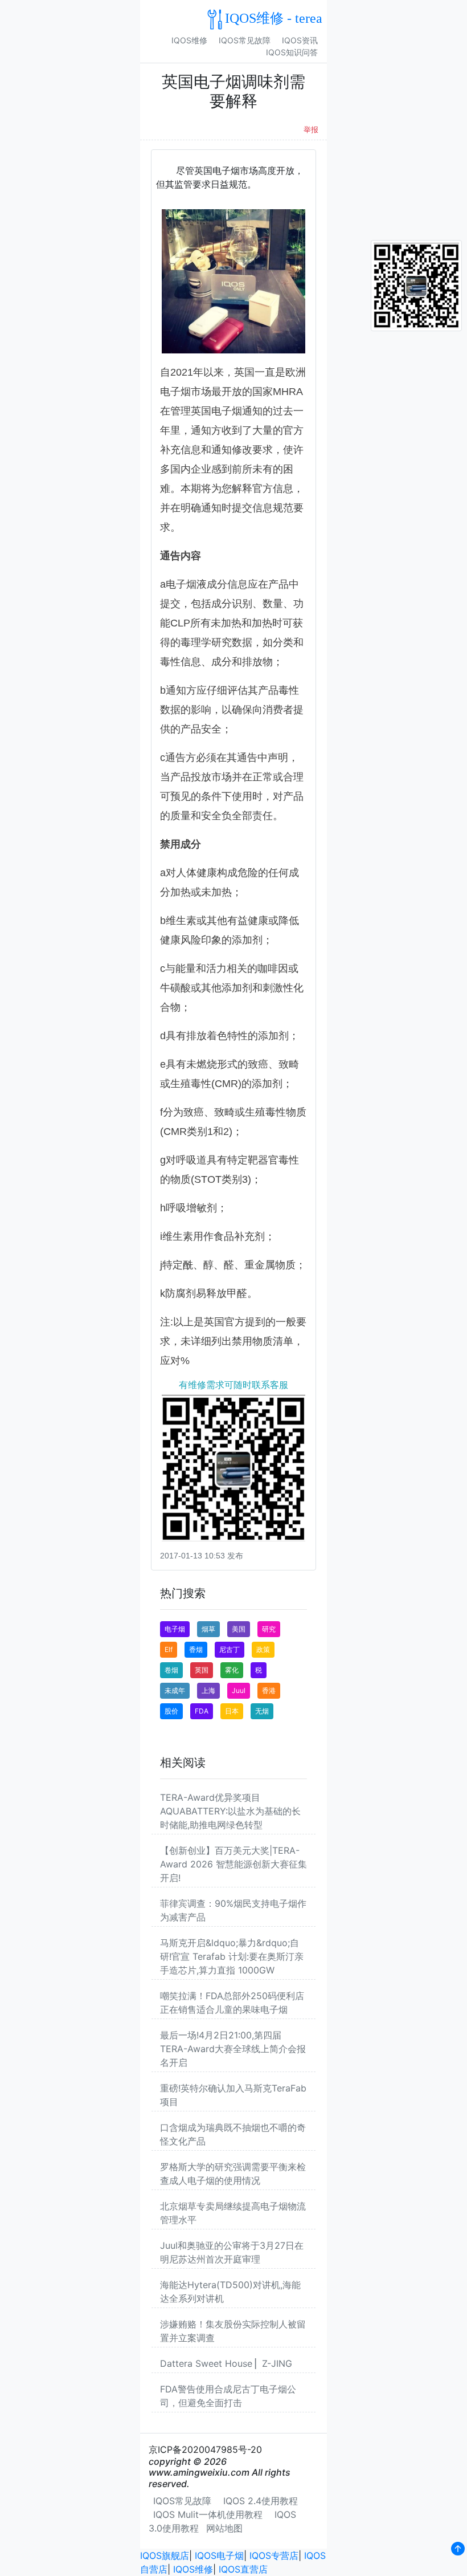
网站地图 (224, 2528)
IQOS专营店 (274, 2555)
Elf (169, 1649)
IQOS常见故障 (245, 40)
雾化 (232, 1670)
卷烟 (171, 1670)
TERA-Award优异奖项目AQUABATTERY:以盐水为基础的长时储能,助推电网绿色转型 (230, 1811)
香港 (269, 1690)
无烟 (262, 1711)
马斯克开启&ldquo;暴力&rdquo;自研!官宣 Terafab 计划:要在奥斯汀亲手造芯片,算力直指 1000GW (232, 1956)
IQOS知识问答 (292, 52)
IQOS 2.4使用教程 (261, 2501)
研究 (269, 1629)
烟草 (208, 1629)
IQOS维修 (189, 40)
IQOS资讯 (300, 40)
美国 (239, 1629)
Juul (239, 1690)
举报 (311, 130)
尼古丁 (230, 1649)
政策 (263, 1649)
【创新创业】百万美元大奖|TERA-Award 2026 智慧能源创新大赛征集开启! (233, 1864)
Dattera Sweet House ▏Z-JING (226, 2363)
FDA (202, 1711)
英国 (202, 1670)
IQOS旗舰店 (165, 2555)
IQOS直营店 (243, 2569)
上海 (208, 1690)
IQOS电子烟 (219, 2555)
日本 (232, 1711)
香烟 (196, 1649)
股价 (171, 1711)
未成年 (175, 1690)
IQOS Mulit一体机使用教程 (208, 2514)
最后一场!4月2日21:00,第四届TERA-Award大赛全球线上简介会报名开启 (233, 2049)
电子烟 (175, 1629)
